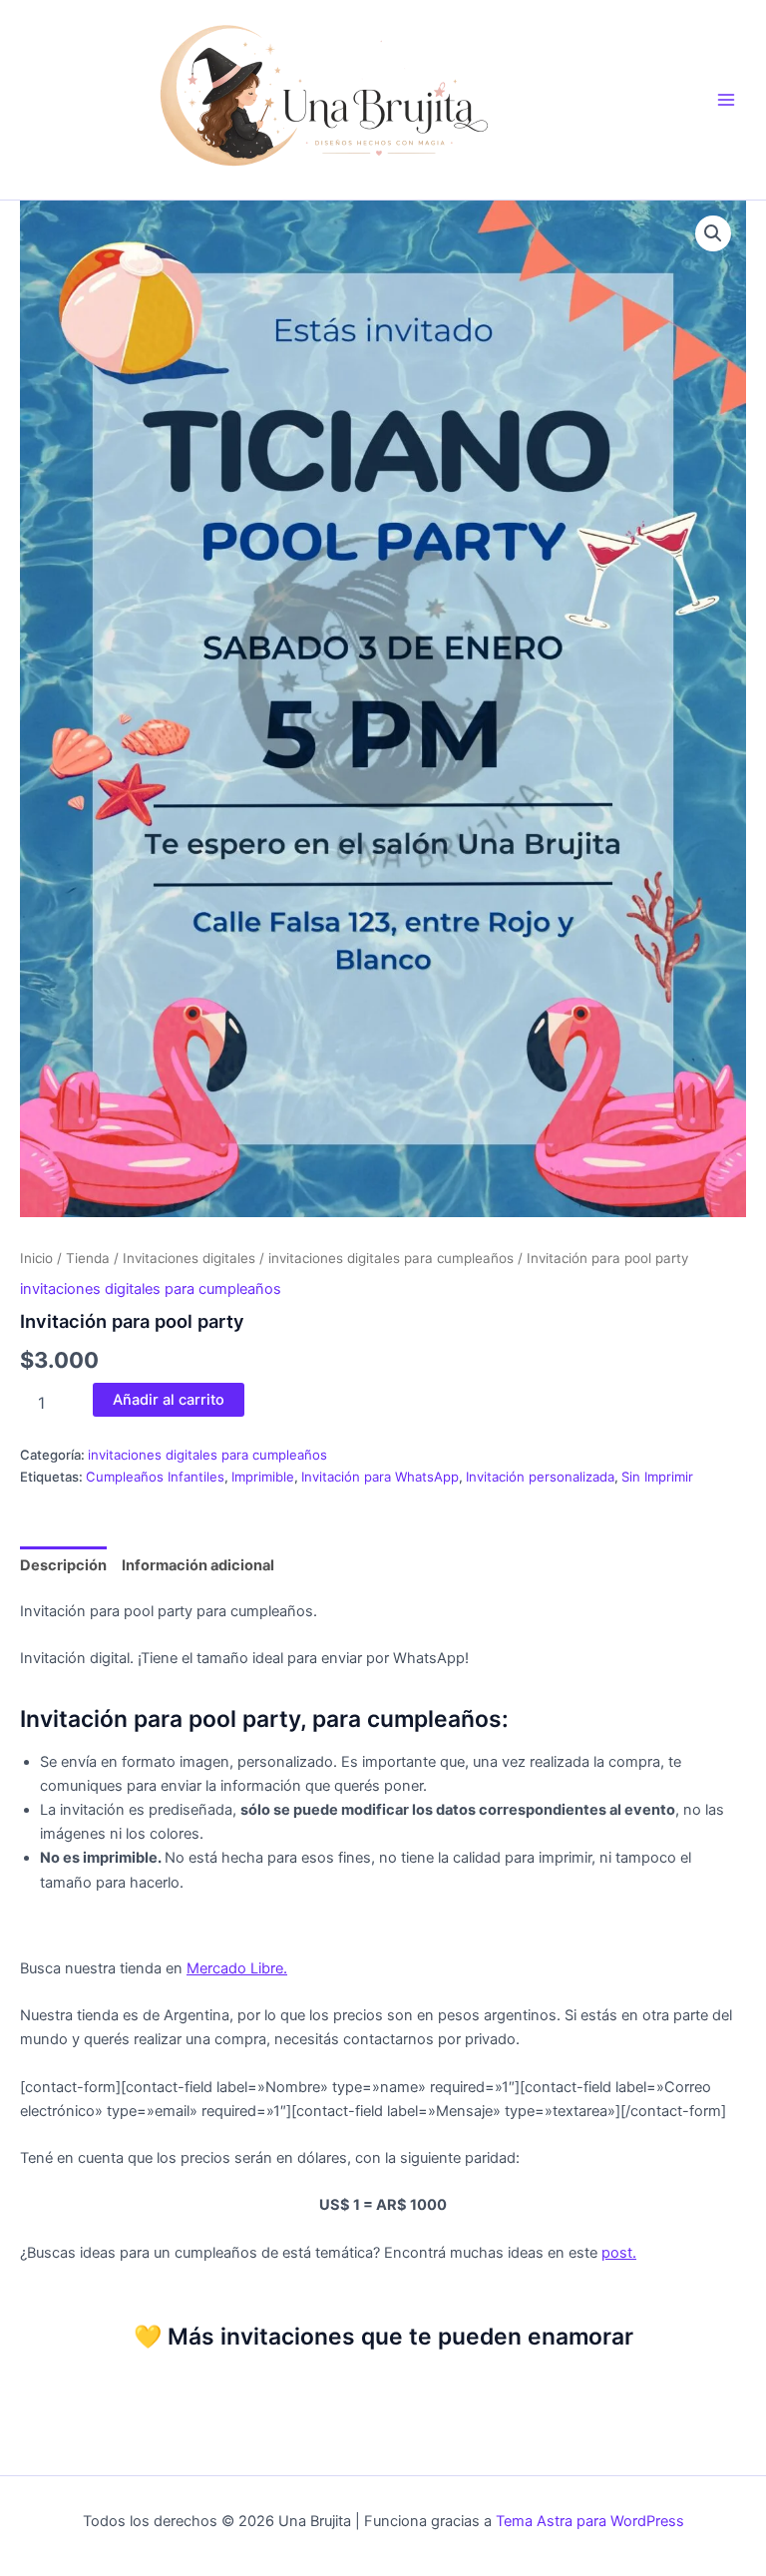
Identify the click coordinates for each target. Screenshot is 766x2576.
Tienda (88, 1258)
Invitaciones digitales (189, 1258)
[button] (713, 233)
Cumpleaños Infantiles (155, 1477)
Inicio (36, 1258)
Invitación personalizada (540, 1477)
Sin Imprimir (657, 1477)
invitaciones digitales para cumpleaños (391, 1258)
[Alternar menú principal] (726, 100)
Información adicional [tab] (198, 1565)
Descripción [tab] (63, 1565)
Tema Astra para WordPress (590, 2521)
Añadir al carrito (169, 1400)
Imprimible (263, 1477)
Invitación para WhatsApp (380, 1477)
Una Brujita (657, 89)
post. (619, 2253)
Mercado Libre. (237, 1968)
